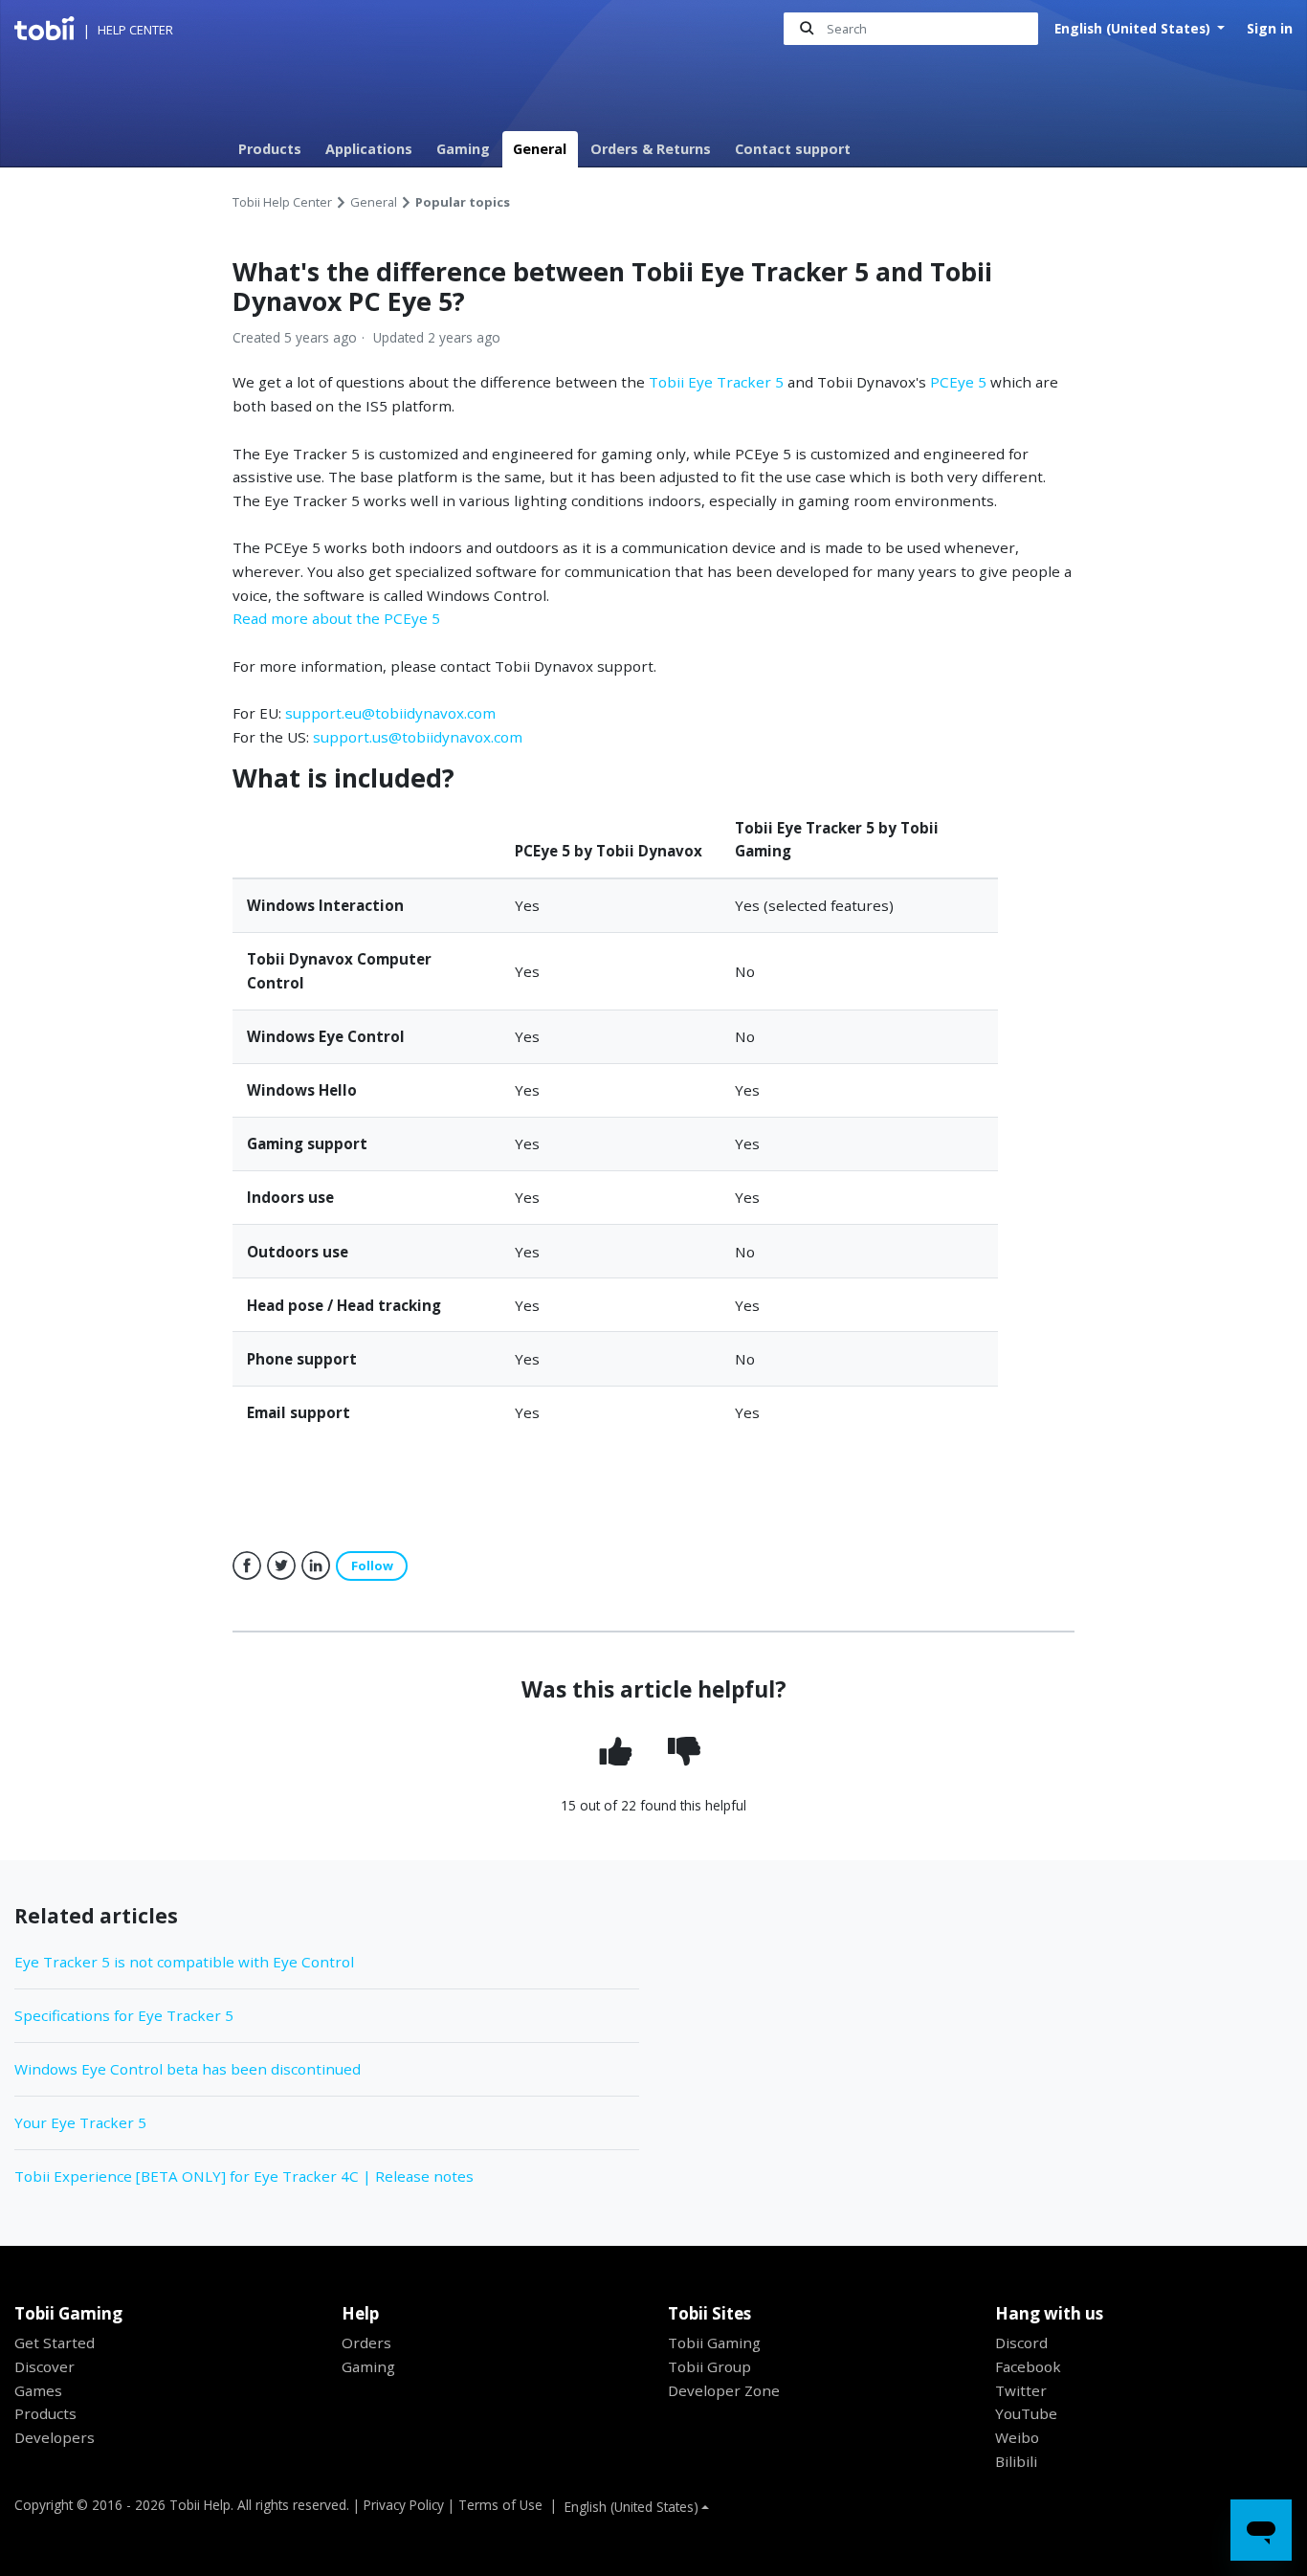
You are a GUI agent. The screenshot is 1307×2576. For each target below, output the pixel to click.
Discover (44, 2366)
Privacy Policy (404, 2505)
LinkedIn (316, 1566)
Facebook (247, 1566)
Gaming (463, 149)
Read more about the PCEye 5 (336, 618)
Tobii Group (709, 2366)
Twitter (281, 1566)
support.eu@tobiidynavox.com (390, 713)
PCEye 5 (960, 382)
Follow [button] (372, 1566)
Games (38, 2390)
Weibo (1017, 2437)
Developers (55, 2437)
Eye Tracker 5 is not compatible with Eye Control (184, 1962)
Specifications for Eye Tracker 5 (124, 2015)
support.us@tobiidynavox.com (418, 737)
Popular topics (463, 202)
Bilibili (1016, 2461)
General (540, 149)
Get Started (55, 2343)
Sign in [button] (1270, 28)
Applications (369, 149)
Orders (366, 2343)
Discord (1021, 2343)
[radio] (620, 1753)
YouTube (1026, 2413)
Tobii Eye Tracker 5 (716, 382)
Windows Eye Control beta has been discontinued (188, 2069)
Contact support (793, 149)
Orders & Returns (651, 149)
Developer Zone (724, 2390)
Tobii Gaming (714, 2343)
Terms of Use (500, 2505)
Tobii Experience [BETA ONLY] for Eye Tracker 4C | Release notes (244, 2176)
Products (270, 149)
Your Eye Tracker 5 (80, 2122)
